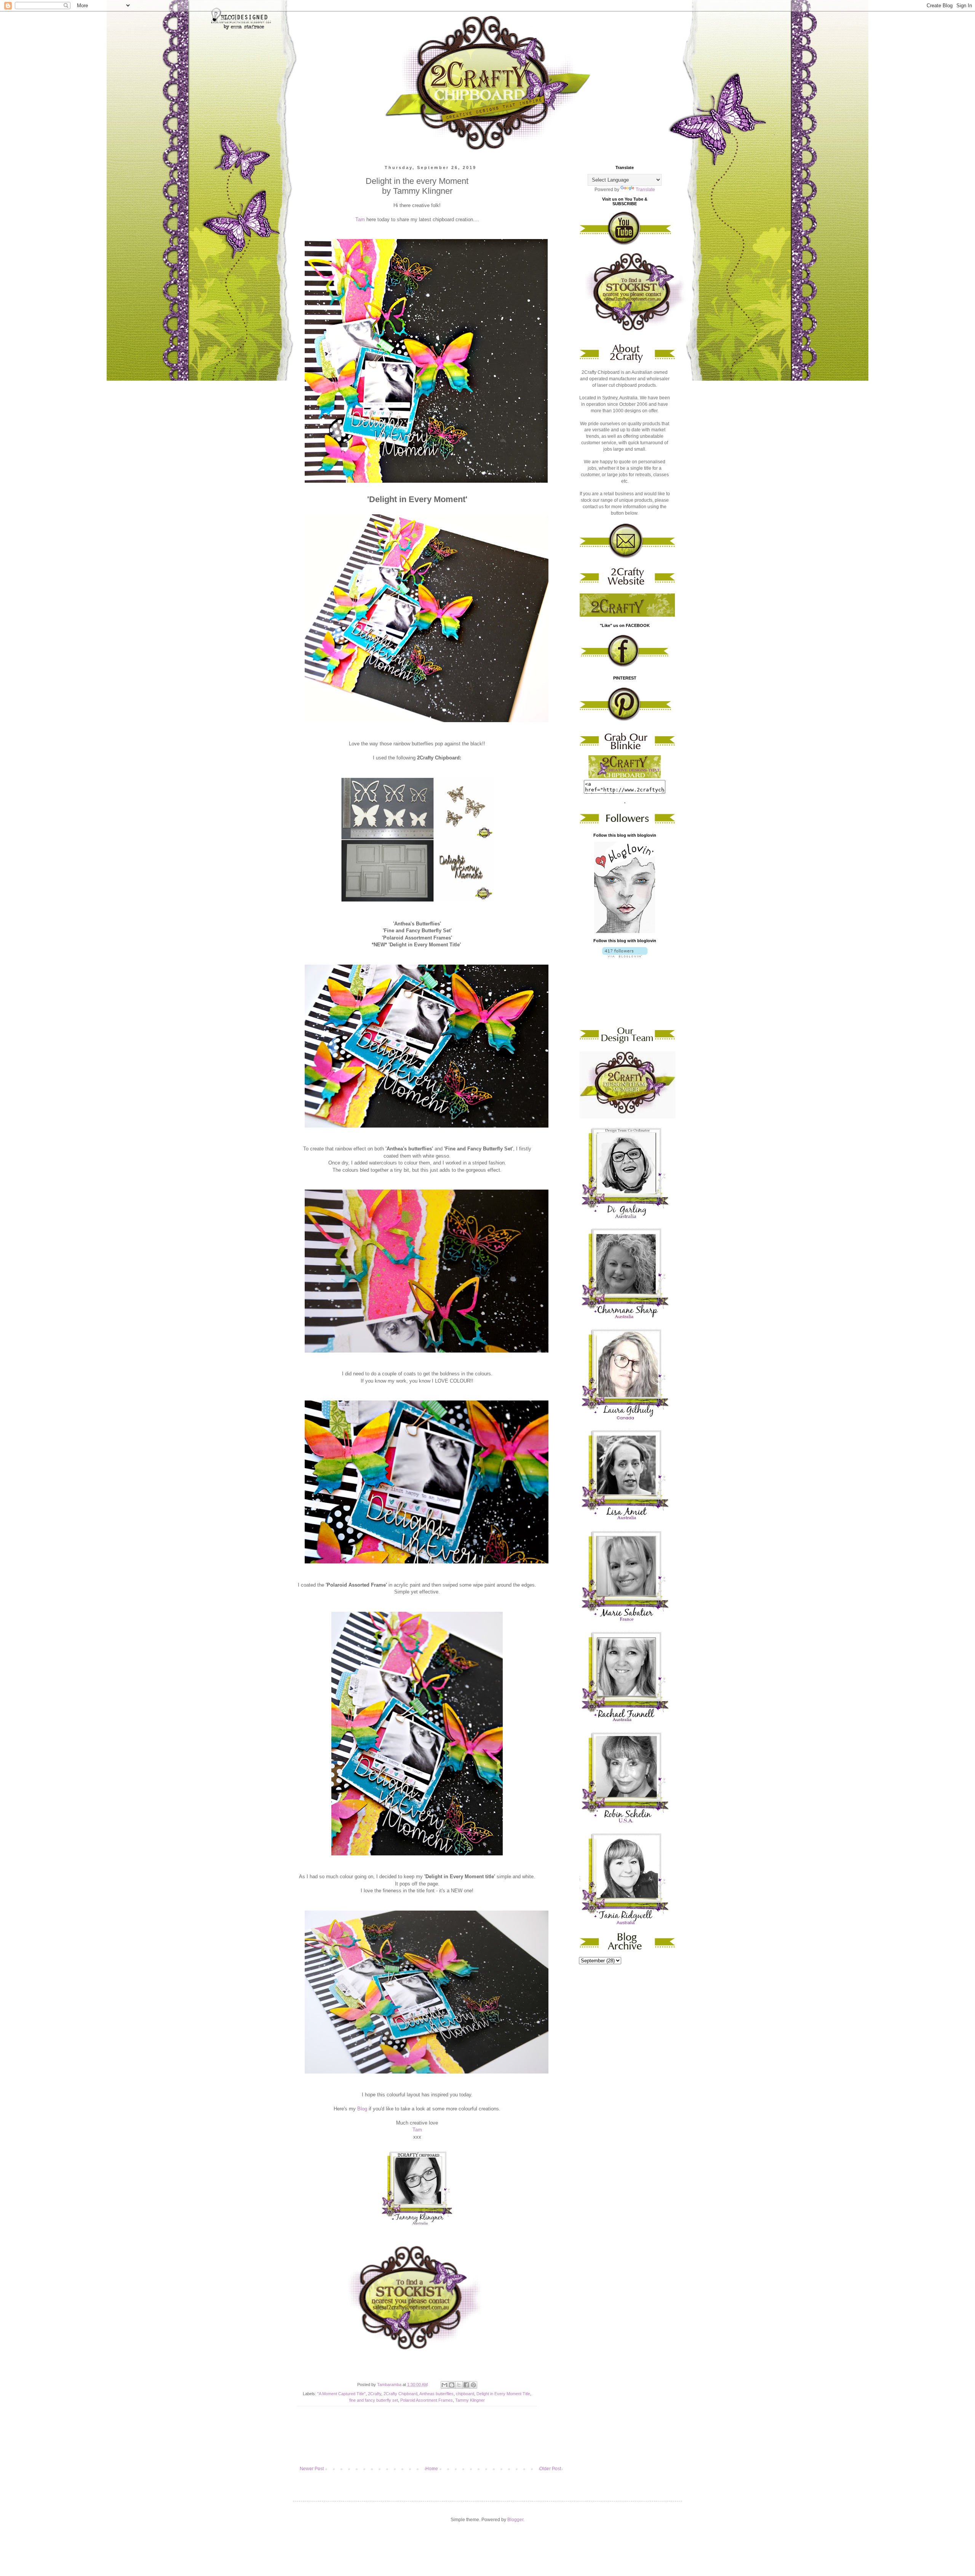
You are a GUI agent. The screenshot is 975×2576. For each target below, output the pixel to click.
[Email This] (444, 2385)
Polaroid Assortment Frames (427, 2400)
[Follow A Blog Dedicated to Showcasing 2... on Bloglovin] (625, 932)
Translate (645, 190)
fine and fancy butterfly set (374, 2400)
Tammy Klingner (470, 2400)
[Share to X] (459, 2385)
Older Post (550, 2469)
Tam (360, 219)
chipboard (465, 2394)
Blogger (515, 2520)
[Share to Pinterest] (473, 2385)
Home (432, 2469)
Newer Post (312, 2469)
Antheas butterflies (436, 2394)
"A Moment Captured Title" (341, 2394)
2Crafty (375, 2394)
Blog (362, 2109)
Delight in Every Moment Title (503, 2394)
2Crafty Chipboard (400, 2394)
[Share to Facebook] (466, 2385)
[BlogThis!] (452, 2385)
